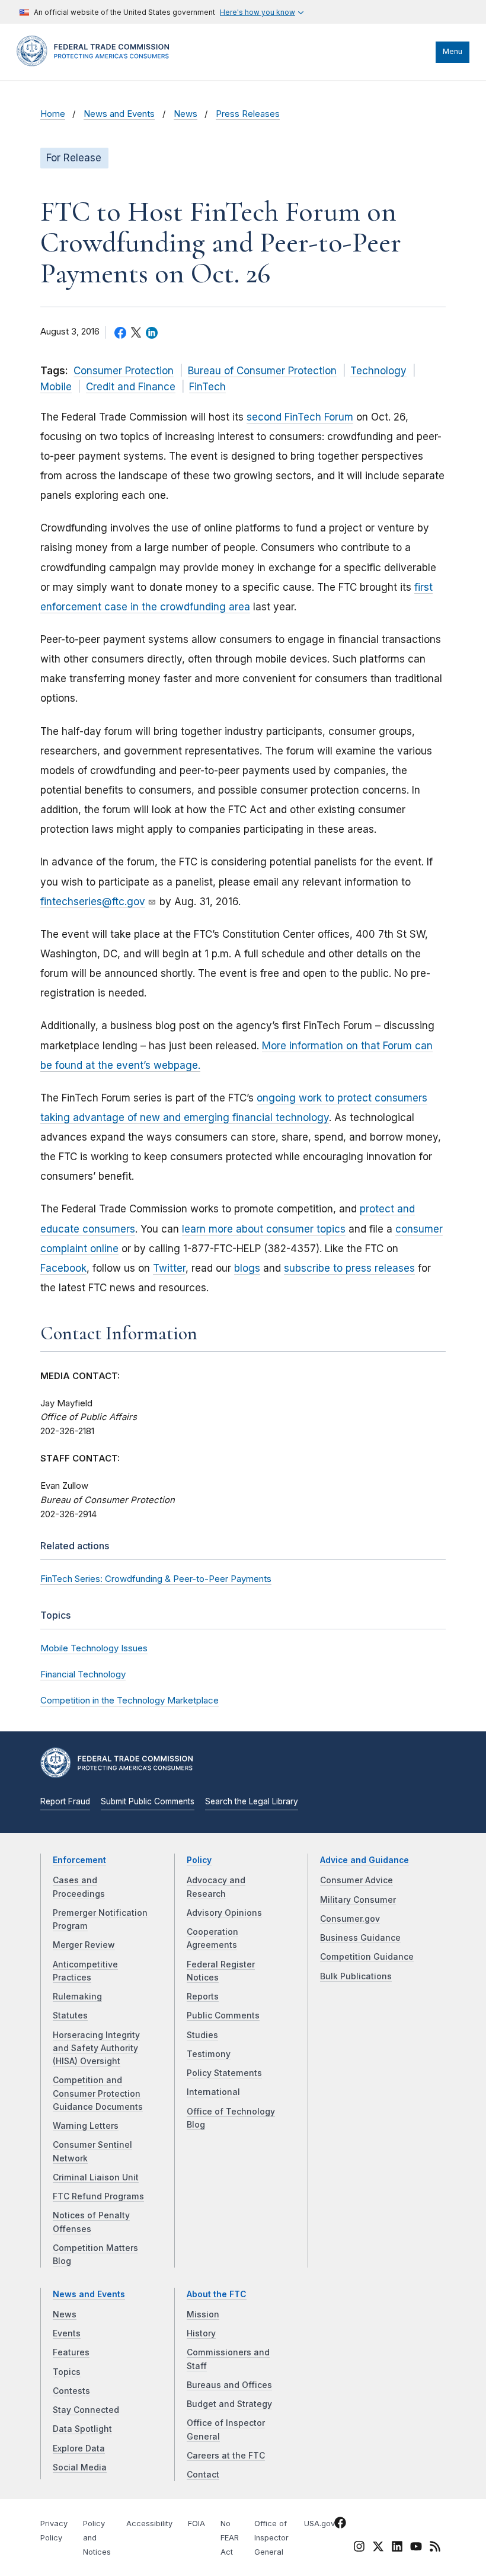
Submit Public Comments (148, 1801)
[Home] (97, 63)
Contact (203, 2475)
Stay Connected (86, 2410)
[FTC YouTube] (416, 2549)
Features (71, 2352)
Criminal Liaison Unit (96, 2177)
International (213, 2092)
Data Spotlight (82, 2429)
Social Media (80, 2467)
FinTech (207, 387)
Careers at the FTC (226, 2456)
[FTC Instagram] (359, 2549)
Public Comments (223, 2015)
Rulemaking (77, 1997)
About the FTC (217, 2294)
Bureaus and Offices (229, 2385)
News (186, 114)
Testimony (209, 2054)
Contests (71, 2391)
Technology (378, 371)
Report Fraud (65, 1801)
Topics (67, 2372)
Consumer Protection (124, 371)
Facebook (63, 1268)
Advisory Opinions (224, 1913)
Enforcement (79, 1860)
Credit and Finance (131, 387)
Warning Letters (86, 2126)
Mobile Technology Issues (94, 1648)
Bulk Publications (356, 1976)
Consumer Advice (356, 1880)
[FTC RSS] (435, 2549)
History (201, 2333)
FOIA (196, 2524)
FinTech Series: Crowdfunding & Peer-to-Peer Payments (156, 1579)
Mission (203, 2314)
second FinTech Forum (300, 417)
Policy (199, 1860)
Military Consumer (358, 1900)
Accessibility (149, 2524)
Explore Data (79, 2448)
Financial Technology (83, 1674)
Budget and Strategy (229, 2404)
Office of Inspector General (271, 2538)
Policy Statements (224, 2073)
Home (53, 114)
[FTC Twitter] (378, 2546)
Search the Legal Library (252, 1801)
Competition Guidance (367, 1957)
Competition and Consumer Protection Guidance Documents (98, 2093)
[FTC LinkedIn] (397, 2549)
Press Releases (248, 114)
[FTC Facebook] (340, 2525)
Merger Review (84, 1945)
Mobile (56, 387)
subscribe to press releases (349, 1268)
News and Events (119, 114)
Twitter (169, 1268)
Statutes (70, 2015)
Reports (203, 1997)
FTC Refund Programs (98, 2196)
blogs (247, 1268)
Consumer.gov (350, 1919)
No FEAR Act (230, 2538)
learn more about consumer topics (264, 1229)
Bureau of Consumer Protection (262, 371)
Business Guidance (360, 1938)
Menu (453, 51)
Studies (202, 2035)
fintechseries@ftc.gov (93, 902)
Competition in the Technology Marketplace (130, 1700)
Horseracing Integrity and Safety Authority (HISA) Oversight (96, 2048)
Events (67, 2333)
